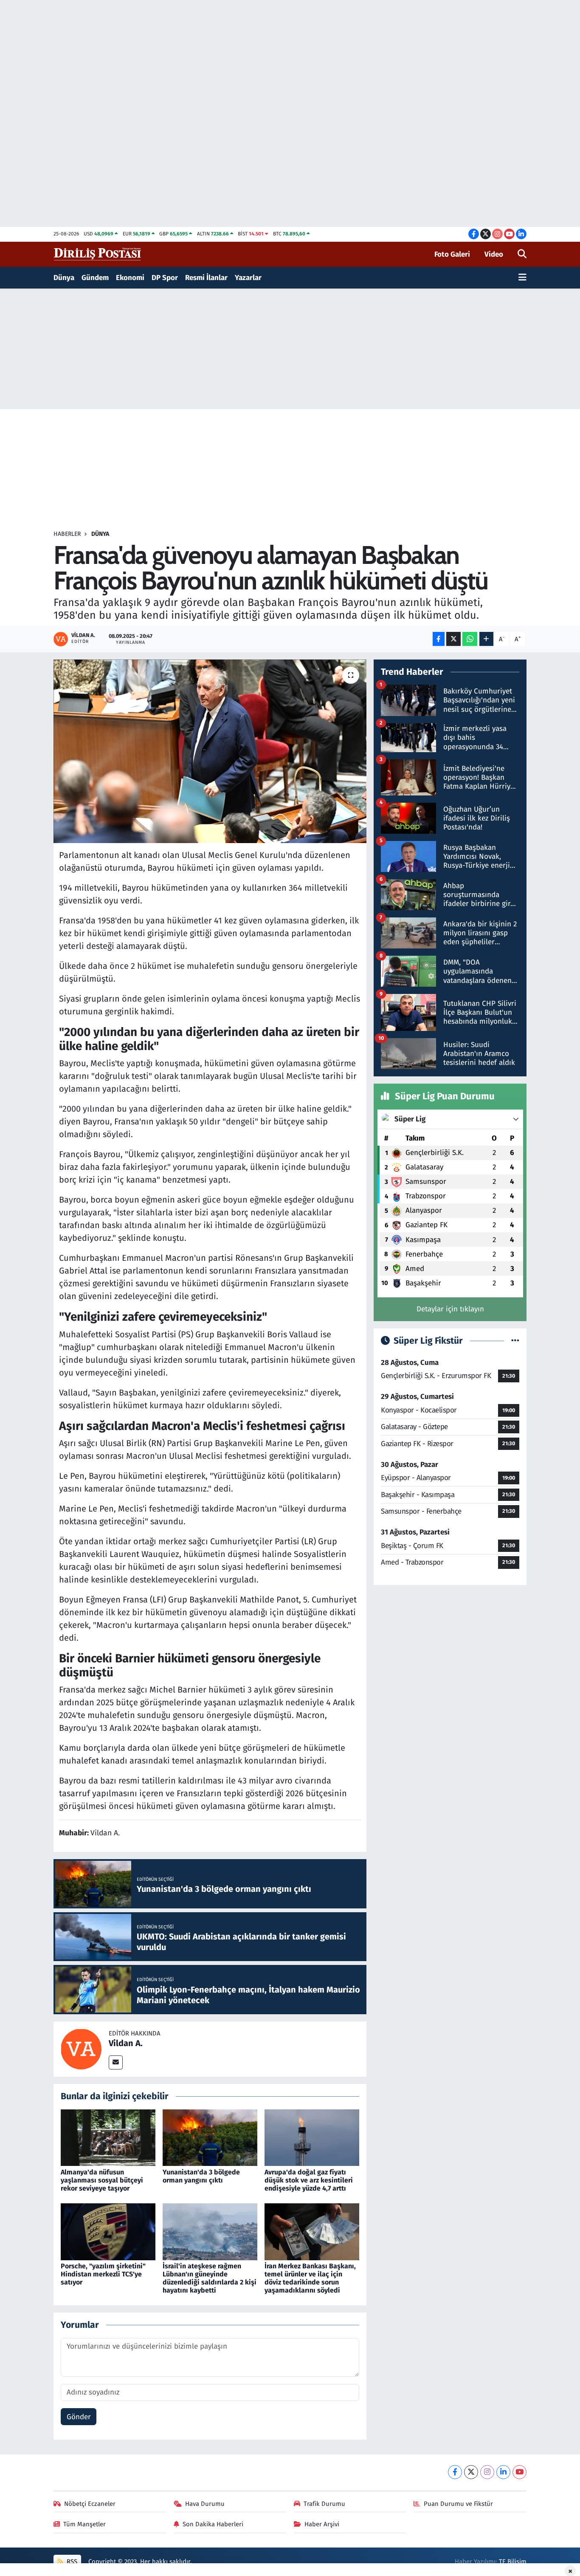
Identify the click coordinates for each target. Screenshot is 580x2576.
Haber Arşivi (322, 2524)
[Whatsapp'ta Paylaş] (470, 639)
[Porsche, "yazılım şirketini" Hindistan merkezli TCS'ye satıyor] (108, 2231)
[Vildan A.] (81, 2048)
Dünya (64, 278)
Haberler (67, 534)
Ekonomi (130, 278)
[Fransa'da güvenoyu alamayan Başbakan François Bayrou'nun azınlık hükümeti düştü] (210, 751)
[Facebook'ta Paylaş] (439, 639)
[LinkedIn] (503, 2472)
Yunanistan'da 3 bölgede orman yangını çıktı (201, 2176)
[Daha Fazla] (486, 639)
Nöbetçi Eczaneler (90, 2504)
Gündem (95, 278)
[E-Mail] (116, 2062)
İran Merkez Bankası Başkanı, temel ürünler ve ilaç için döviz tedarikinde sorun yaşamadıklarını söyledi (310, 2278)
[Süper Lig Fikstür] (515, 1341)
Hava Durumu (205, 2504)
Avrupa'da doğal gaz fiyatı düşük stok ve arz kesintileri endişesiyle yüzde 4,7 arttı (309, 2180)
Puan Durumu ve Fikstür (458, 2504)
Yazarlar (248, 278)
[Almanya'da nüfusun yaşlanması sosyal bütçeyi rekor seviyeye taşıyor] (108, 2137)
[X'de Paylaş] (453, 639)
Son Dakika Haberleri (213, 2524)
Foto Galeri (452, 254)
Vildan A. (126, 2043)
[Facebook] (455, 2472)
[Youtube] (519, 2472)
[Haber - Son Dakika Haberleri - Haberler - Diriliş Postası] (98, 254)
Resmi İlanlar (206, 278)
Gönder (79, 2417)
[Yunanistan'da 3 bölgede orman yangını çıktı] (210, 2137)
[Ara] (522, 255)
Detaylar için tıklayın (450, 1309)
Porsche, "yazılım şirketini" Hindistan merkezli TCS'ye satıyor (103, 2274)
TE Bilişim (513, 2562)
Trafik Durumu (324, 2504)
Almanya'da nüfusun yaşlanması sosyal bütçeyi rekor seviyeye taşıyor (102, 2180)
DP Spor (165, 278)
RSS (71, 2562)
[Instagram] (487, 2472)
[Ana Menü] (522, 278)
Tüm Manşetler (84, 2524)
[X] (471, 2472)
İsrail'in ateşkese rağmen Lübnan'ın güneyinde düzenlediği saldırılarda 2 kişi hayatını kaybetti (210, 2278)
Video (494, 254)
